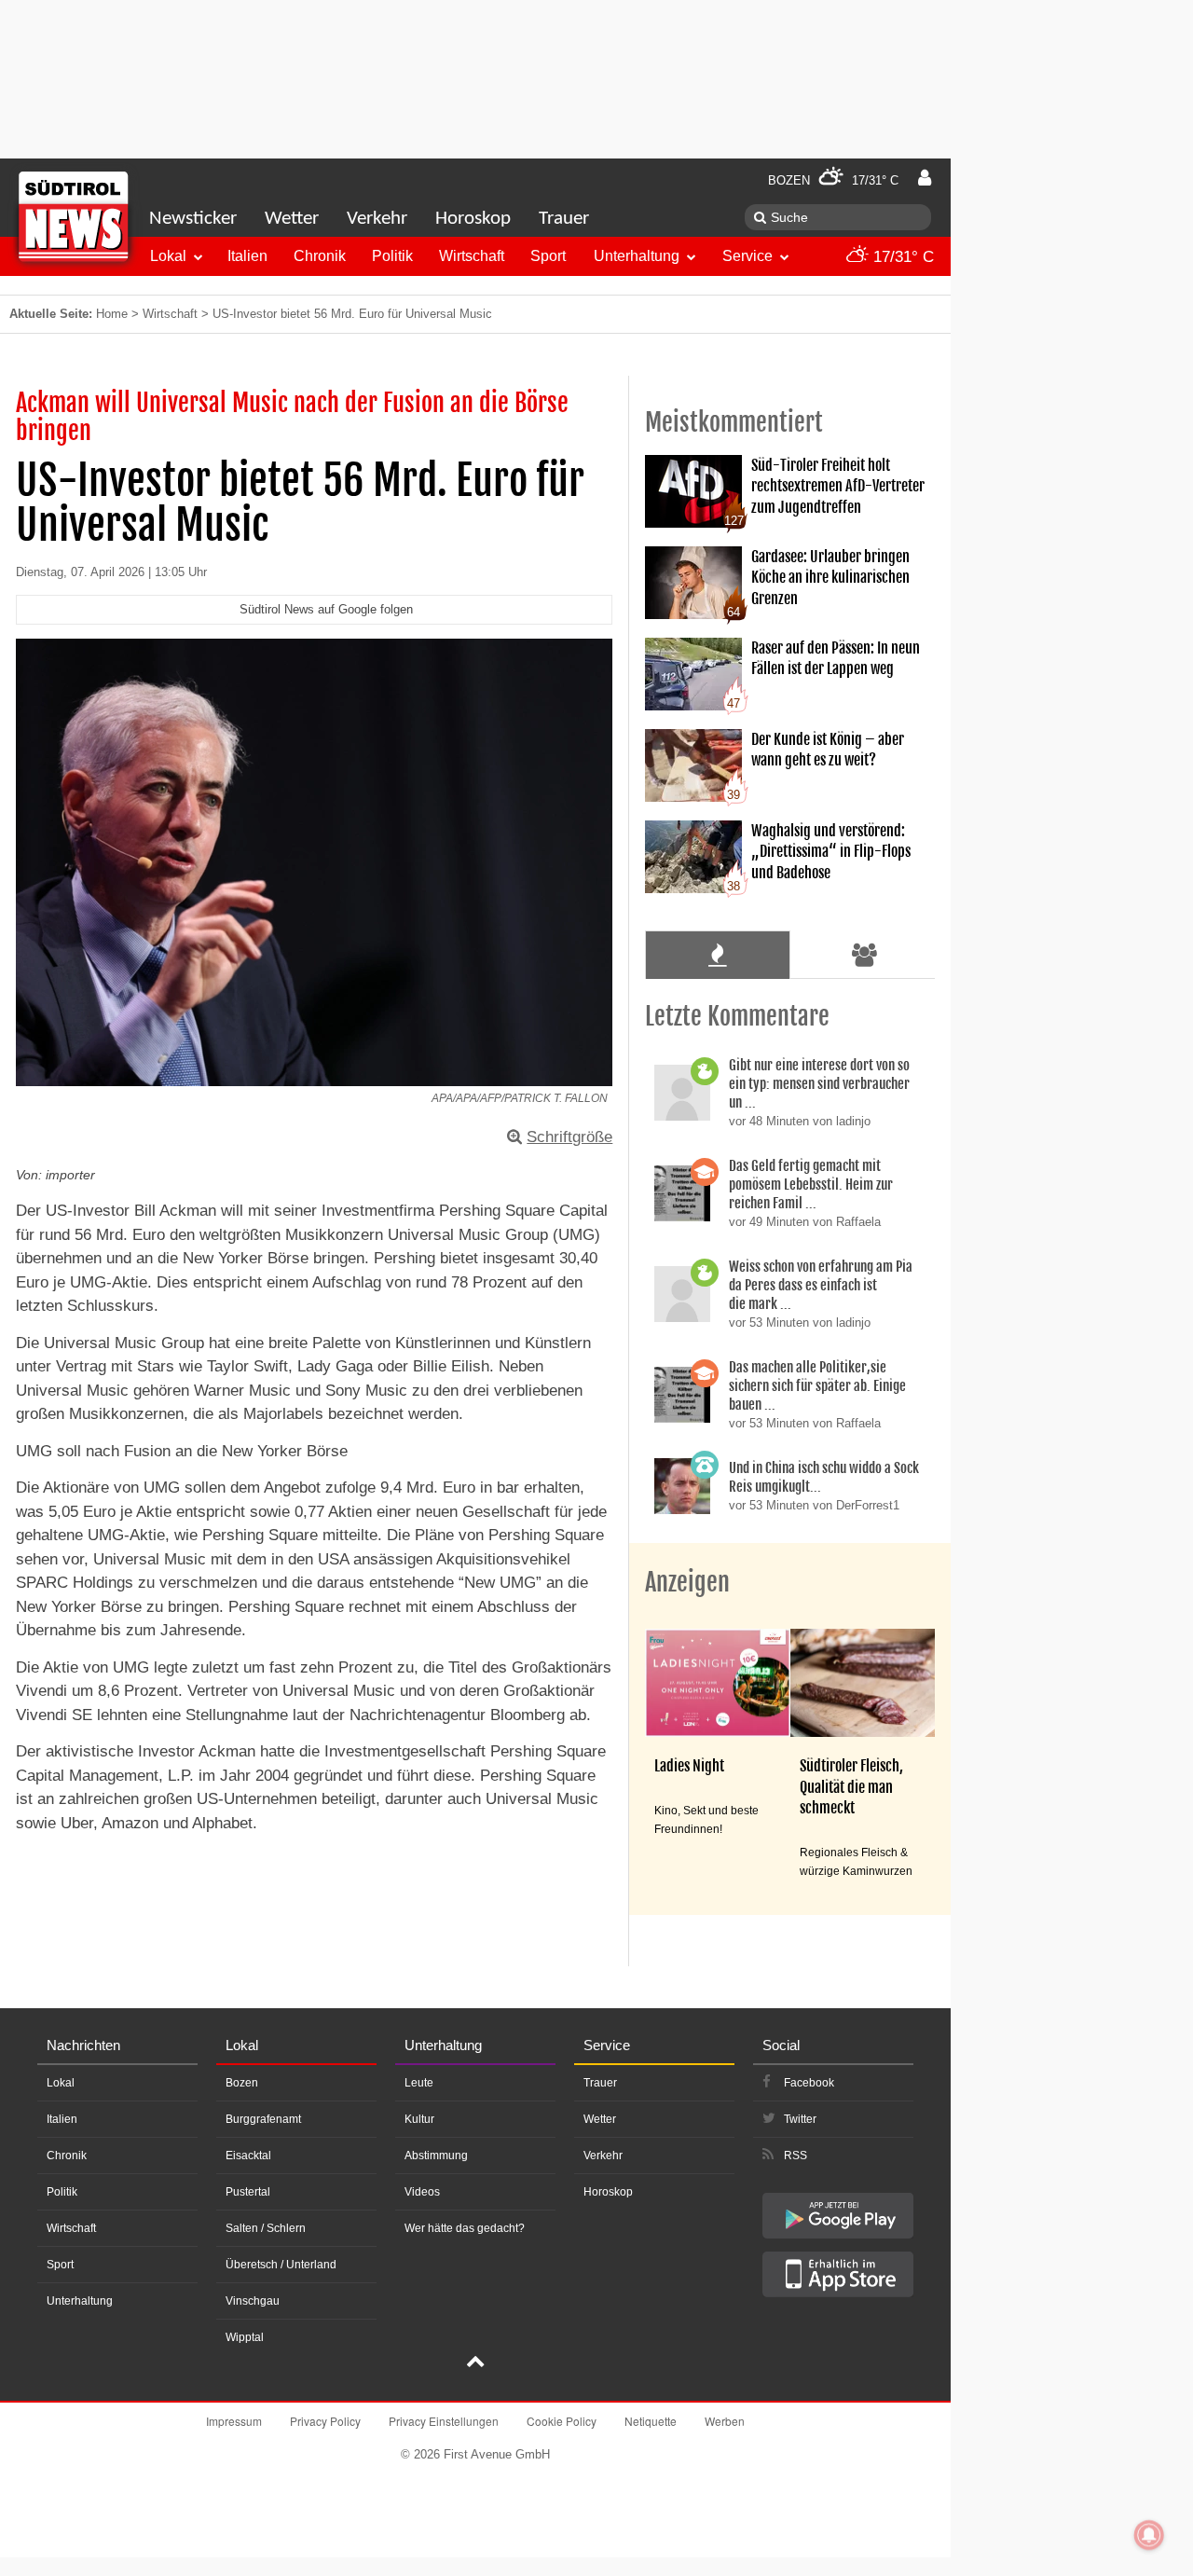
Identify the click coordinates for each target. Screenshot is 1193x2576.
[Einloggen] (925, 178)
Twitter (800, 2119)
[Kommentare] (717, 955)
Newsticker (193, 219)
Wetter (292, 219)
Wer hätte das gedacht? (465, 2228)
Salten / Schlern (266, 2228)
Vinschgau (253, 2301)
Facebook (809, 2083)
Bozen (242, 2083)
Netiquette (651, 2421)
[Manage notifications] (1149, 2535)
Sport (548, 256)
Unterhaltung (637, 256)
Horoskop (473, 219)
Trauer (564, 219)
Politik (392, 256)
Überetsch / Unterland (281, 2265)
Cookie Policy (562, 2421)
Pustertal (248, 2192)
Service (747, 256)
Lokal (168, 256)
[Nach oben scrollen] (475, 2363)
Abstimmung (436, 2156)
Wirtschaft (472, 256)
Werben (725, 2421)
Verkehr (377, 219)
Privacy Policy (325, 2421)
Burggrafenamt (263, 2119)
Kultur (419, 2119)
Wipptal (245, 2337)
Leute (419, 2083)
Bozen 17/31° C (833, 180)
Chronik (320, 256)
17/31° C (901, 257)
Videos (422, 2192)
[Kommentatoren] (865, 955)
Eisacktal (248, 2156)
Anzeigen (687, 1582)
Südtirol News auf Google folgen (326, 609)
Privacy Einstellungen (444, 2421)
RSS (795, 2156)
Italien (247, 256)
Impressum (234, 2421)
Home (112, 314)
